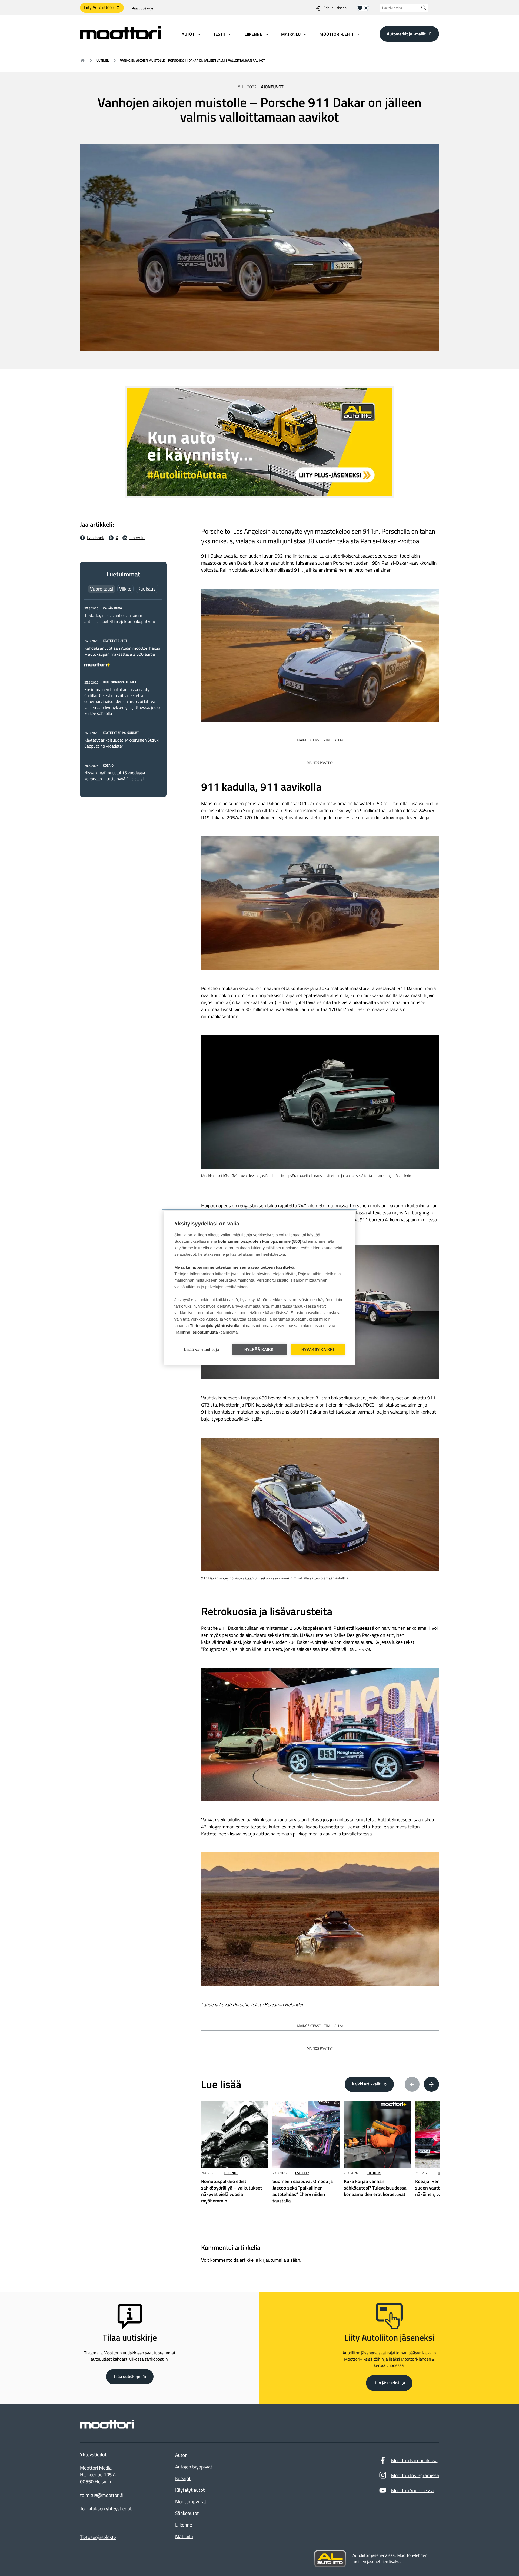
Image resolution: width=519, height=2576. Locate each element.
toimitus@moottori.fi (102, 2495)
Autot (181, 2455)
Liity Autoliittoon (99, 8)
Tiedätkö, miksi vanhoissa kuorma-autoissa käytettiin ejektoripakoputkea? (120, 619)
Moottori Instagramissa (415, 2475)
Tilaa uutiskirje (142, 8)
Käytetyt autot (190, 2490)
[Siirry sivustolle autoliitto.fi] (330, 2559)
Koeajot (183, 2478)
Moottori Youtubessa (412, 2490)
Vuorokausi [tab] (102, 589)
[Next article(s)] (431, 2084)
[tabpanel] (123, 693)
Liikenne (231, 2173)
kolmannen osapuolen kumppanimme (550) (260, 1241)
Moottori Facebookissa (414, 2460)
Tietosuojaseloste (98, 2537)
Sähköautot (187, 2513)
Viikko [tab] (125, 589)
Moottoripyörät (191, 2502)
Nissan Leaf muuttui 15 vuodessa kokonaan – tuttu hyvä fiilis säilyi (115, 776)
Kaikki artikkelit (366, 2084)
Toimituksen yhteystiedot (106, 2509)
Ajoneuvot (272, 87)
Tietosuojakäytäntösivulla (215, 1326)
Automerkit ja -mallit (406, 34)
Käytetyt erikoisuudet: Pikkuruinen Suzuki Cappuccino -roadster (122, 743)
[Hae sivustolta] (424, 8)
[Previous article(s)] (412, 2084)
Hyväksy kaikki (318, 1349)
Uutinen (103, 60)
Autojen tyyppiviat (194, 2467)
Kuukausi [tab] (147, 589)
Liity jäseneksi (386, 2383)
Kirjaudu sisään (335, 8)
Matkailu (184, 2536)
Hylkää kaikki (260, 1349)
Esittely (302, 2173)
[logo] (121, 38)
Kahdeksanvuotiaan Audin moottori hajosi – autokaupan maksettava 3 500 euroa (122, 651)
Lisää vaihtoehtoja (202, 1349)
